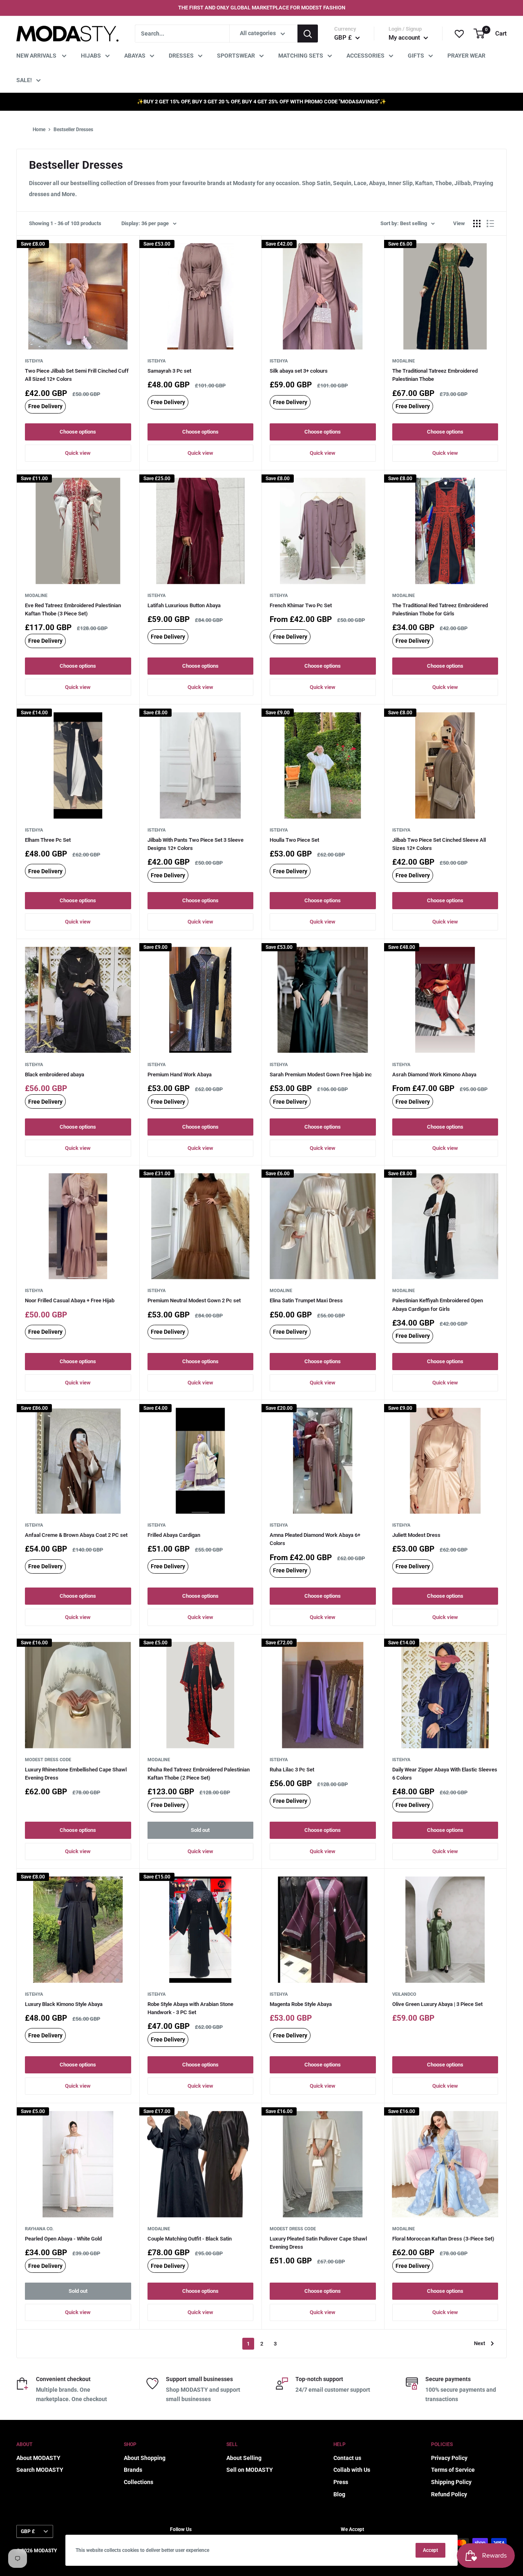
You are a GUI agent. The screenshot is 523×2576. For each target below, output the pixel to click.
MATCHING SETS (301, 56)
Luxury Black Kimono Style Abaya (64, 2004)
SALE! (24, 80)
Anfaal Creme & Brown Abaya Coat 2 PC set (76, 1535)
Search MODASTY (40, 2470)
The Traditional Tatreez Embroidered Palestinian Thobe (435, 375)
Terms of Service (453, 2470)
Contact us (347, 2458)
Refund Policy (449, 2494)
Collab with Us (352, 2470)
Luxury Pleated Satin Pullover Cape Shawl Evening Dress (318, 2243)
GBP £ (28, 2531)
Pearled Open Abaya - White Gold (63, 2239)
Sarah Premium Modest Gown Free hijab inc (321, 1074)
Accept (430, 2550)
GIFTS (416, 56)
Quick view (78, 453)
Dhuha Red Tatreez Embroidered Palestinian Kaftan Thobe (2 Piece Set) (199, 1774)
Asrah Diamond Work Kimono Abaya (434, 1074)
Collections (139, 2482)
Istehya (34, 361)
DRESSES (181, 56)
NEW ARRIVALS (37, 56)
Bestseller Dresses (73, 130)
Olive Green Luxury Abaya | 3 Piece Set (437, 2004)
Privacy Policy (449, 2458)
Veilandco (404, 1994)
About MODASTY (38, 2458)
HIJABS (91, 56)
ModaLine (403, 361)
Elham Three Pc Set (48, 840)
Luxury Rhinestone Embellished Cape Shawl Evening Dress (76, 1774)
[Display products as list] (490, 224)
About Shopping (145, 2458)
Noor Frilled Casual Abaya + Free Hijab (70, 1300)
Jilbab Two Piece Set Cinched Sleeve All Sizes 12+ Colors (439, 844)
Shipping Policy (451, 2482)
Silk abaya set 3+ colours (299, 371)
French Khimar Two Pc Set (301, 605)
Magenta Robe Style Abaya (301, 2004)
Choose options (78, 432)
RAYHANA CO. (39, 2229)
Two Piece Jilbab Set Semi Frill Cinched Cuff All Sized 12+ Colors (77, 375)
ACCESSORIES (365, 56)
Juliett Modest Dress (416, 1535)
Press (341, 2482)
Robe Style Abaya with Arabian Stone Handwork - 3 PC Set (190, 2008)
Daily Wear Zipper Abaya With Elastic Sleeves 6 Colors (445, 1774)
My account (405, 38)
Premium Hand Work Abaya (180, 1074)
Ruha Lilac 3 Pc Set (292, 1770)
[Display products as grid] (477, 224)
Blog (339, 2494)
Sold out (200, 1830)
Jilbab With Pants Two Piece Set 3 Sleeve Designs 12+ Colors (196, 844)
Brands (133, 2470)
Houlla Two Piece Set (294, 840)
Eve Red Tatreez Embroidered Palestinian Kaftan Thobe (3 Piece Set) (73, 609)
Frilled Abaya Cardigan (174, 1535)
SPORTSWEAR (236, 56)
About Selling (244, 2458)
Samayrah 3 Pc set (169, 371)
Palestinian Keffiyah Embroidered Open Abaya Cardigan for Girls (438, 1305)
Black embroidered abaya (55, 1074)
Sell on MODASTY (250, 2470)
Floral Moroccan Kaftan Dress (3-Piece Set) (443, 2239)
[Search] (308, 34)
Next (479, 2343)
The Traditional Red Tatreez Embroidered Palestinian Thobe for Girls (440, 609)
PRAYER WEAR (466, 56)
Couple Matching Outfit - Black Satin (190, 2239)
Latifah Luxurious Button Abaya (184, 605)
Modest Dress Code (48, 1760)
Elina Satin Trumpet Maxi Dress (306, 1300)
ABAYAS (135, 56)
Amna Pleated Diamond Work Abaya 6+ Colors (315, 1539)
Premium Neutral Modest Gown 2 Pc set (194, 1300)
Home (39, 130)
